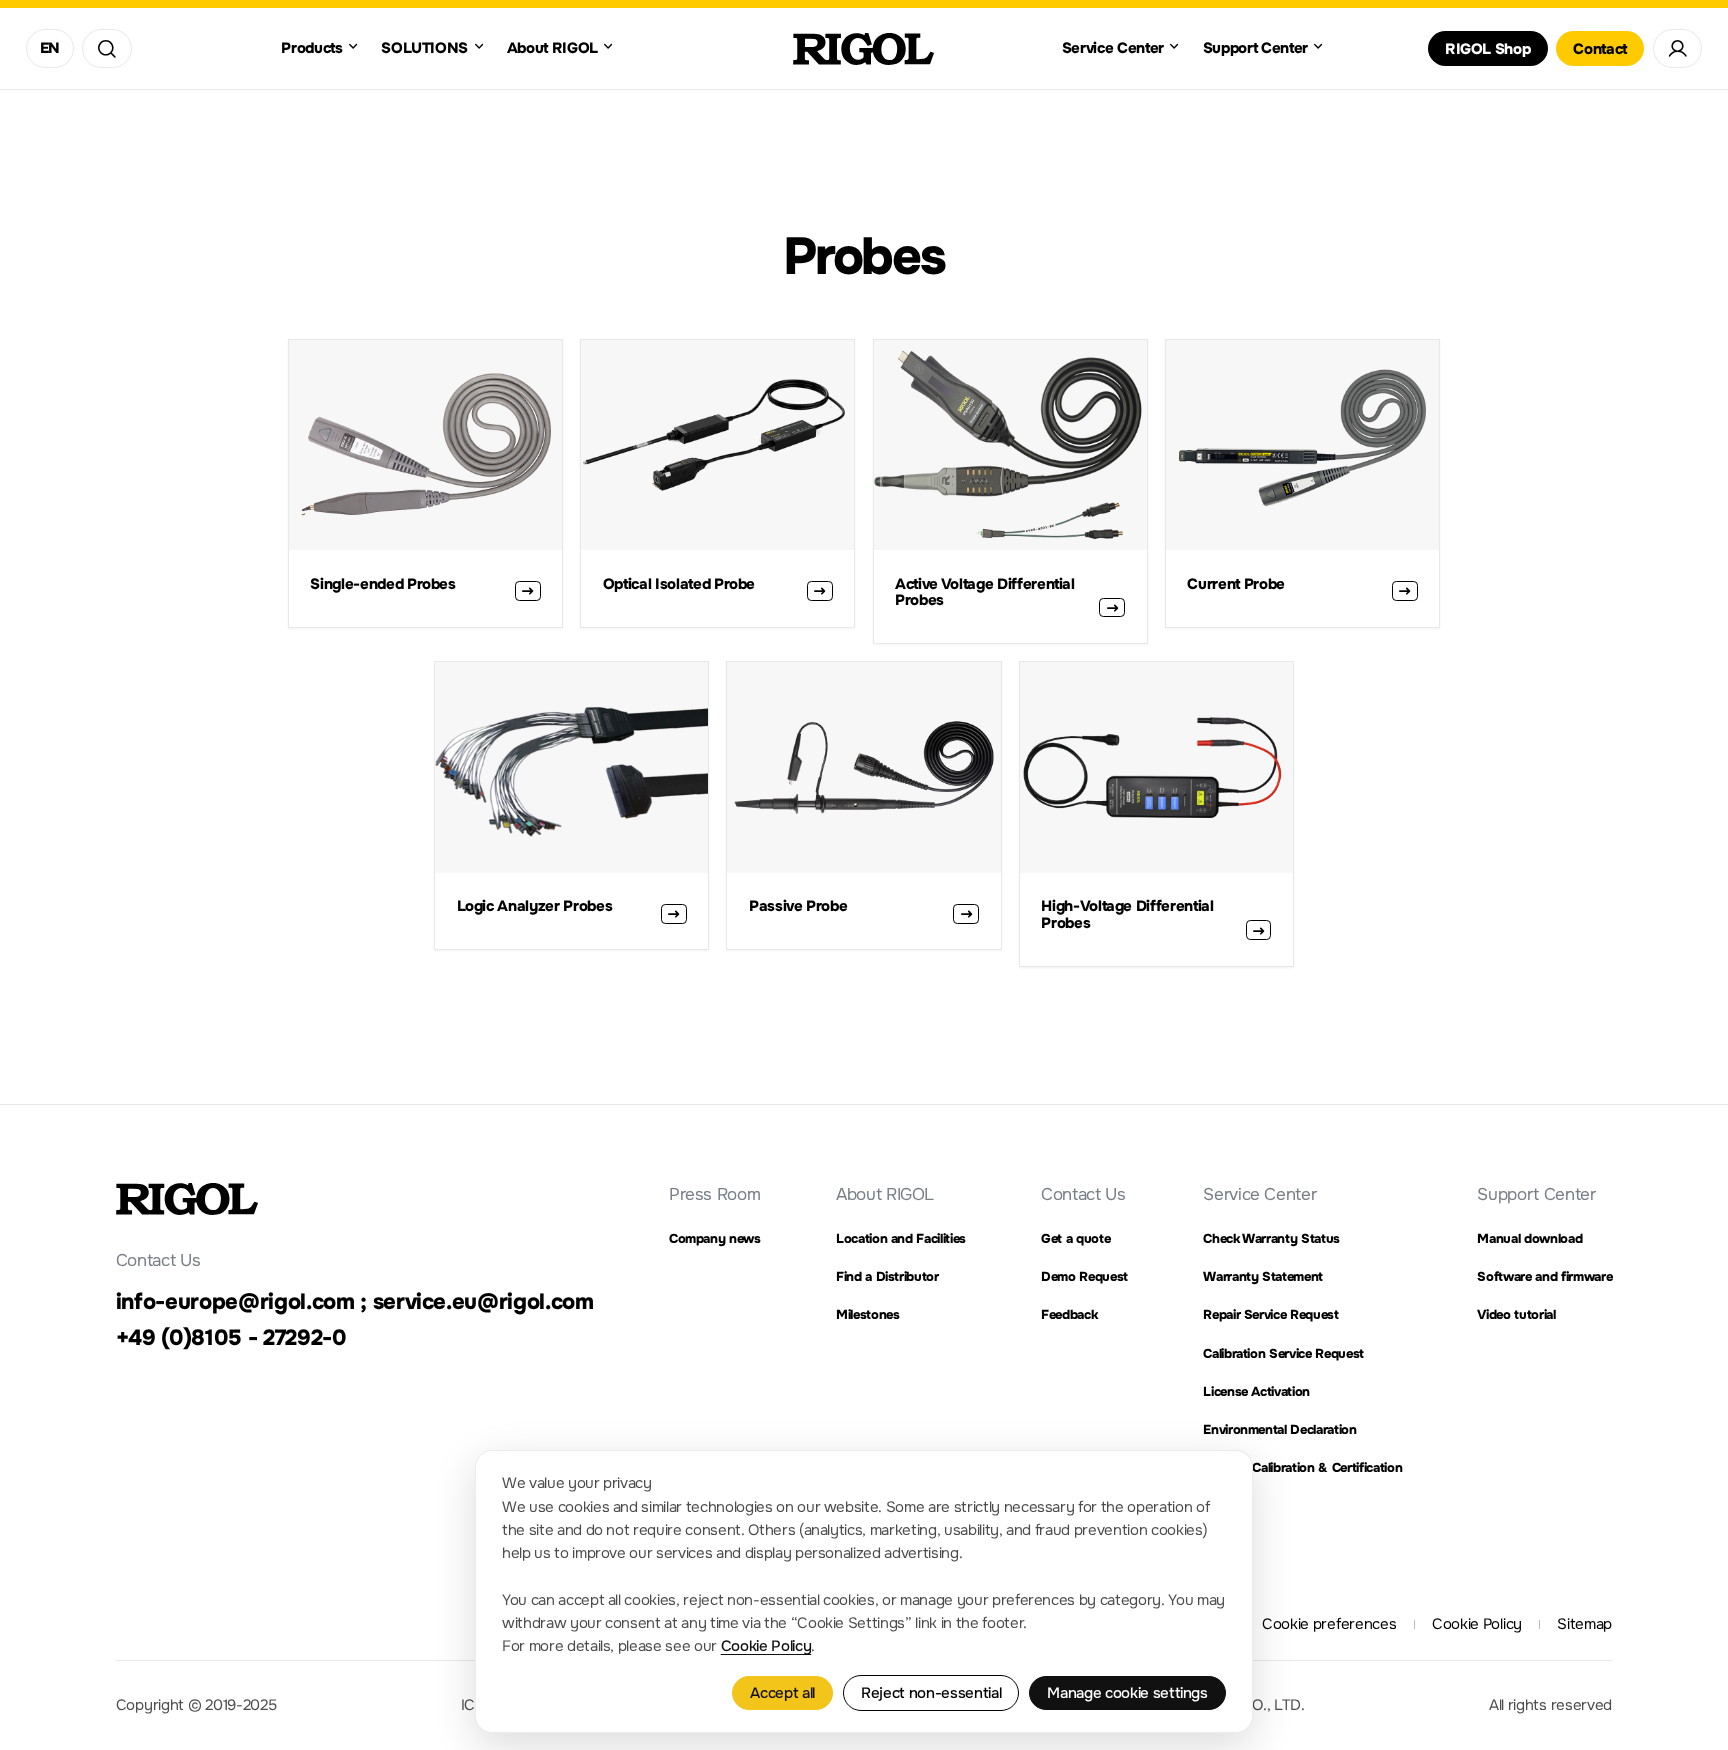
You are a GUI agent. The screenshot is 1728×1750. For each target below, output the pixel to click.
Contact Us (1083, 1194)
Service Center (1259, 1194)
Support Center (1536, 1194)
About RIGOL (885, 1194)
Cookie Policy (766, 1646)
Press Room (715, 1194)
